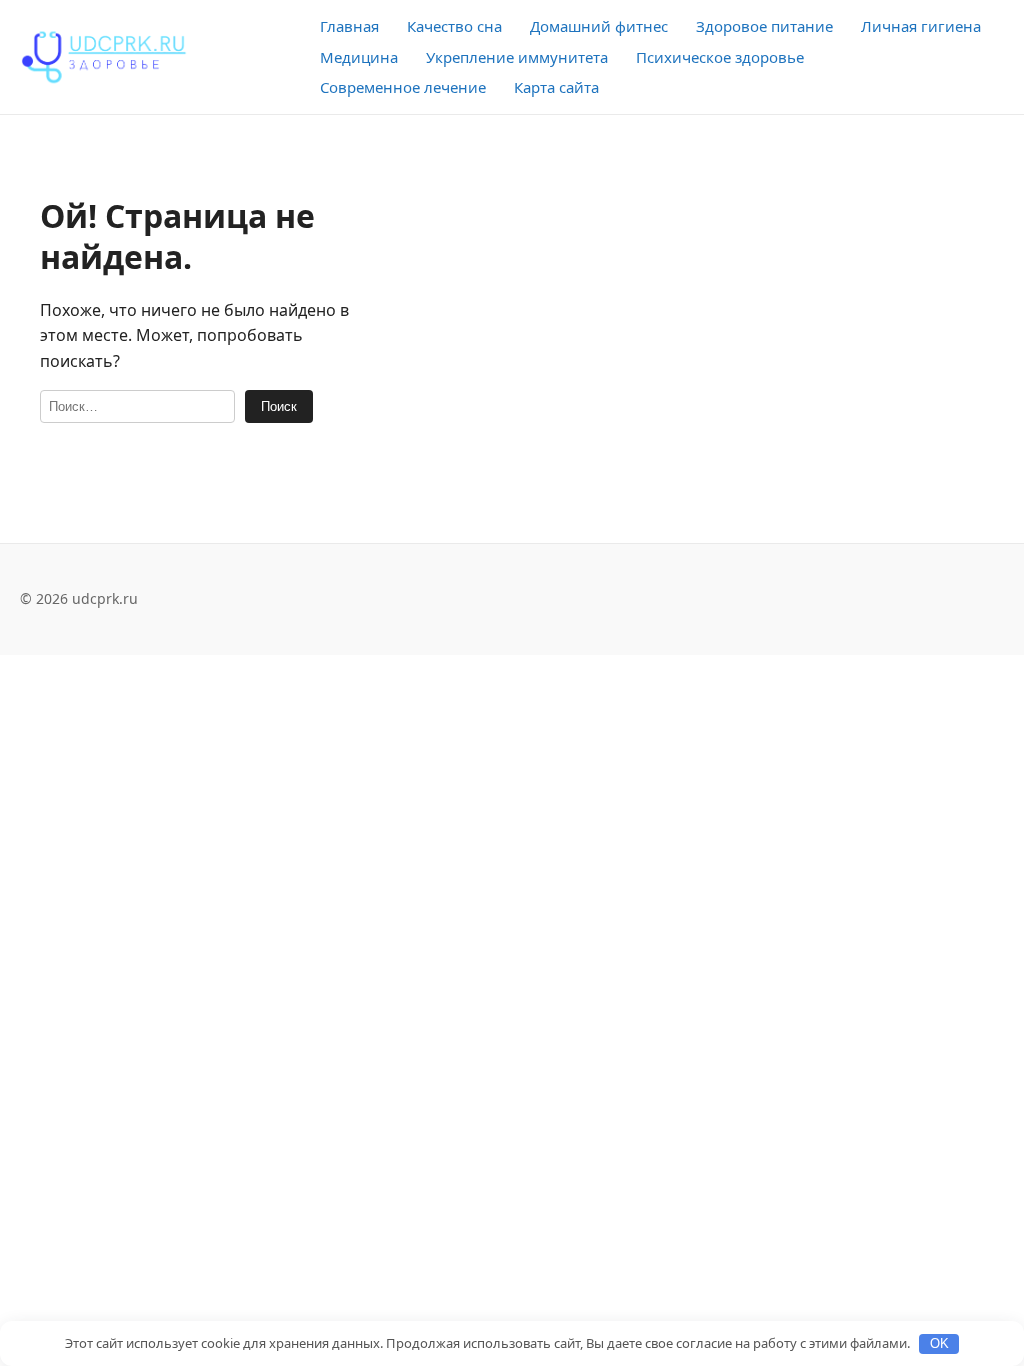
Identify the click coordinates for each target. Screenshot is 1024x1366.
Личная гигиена (921, 26)
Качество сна (454, 26)
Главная (349, 26)
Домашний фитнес (599, 26)
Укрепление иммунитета (517, 57)
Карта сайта (556, 87)
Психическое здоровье (720, 57)
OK (939, 1343)
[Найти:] (137, 406)
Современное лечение (403, 87)
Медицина (359, 57)
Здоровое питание (764, 26)
